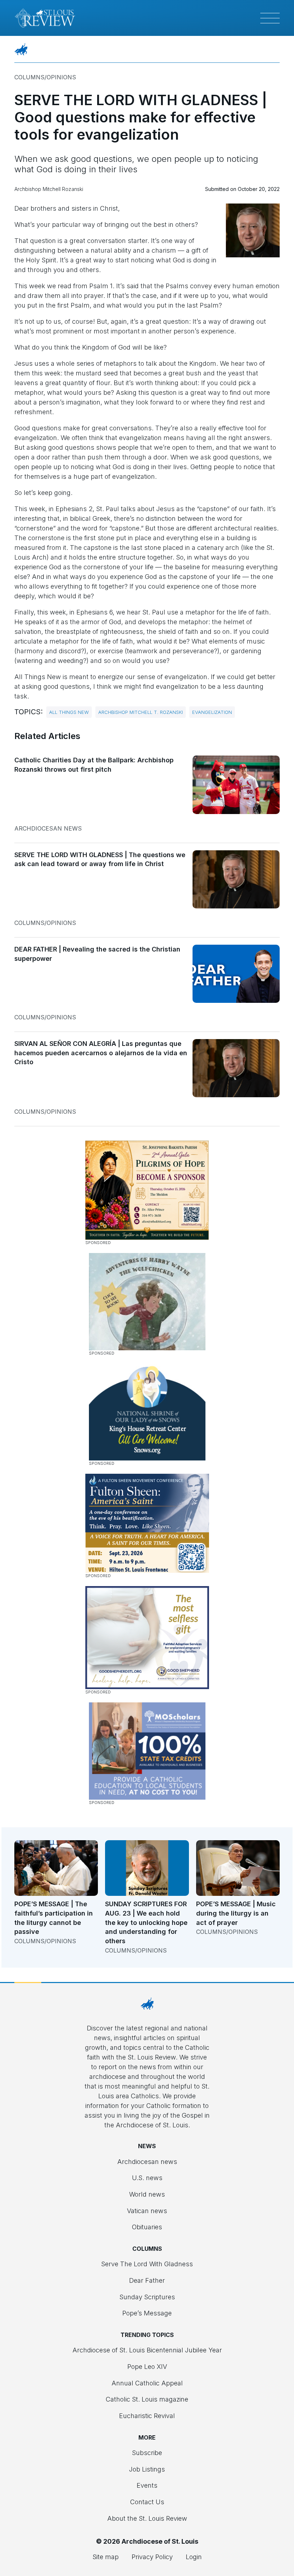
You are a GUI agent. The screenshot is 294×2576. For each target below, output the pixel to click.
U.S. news (147, 2178)
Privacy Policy (152, 2557)
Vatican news (147, 2211)
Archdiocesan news (48, 828)
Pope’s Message (147, 2313)
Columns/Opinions (45, 77)
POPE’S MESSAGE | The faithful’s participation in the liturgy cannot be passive (54, 1918)
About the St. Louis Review (147, 2518)
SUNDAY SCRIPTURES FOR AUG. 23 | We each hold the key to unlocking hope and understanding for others (146, 1922)
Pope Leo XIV (147, 2367)
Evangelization (212, 712)
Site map (106, 2557)
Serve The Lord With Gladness (147, 2264)
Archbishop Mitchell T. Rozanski (141, 712)
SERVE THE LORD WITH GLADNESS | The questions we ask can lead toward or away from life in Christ (100, 859)
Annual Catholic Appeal (147, 2383)
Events (147, 2485)
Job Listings (147, 2469)
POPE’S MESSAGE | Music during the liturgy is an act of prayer (236, 1913)
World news (147, 2194)
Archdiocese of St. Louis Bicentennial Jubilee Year (147, 2350)
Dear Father (147, 2280)
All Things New (69, 712)
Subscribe (147, 2453)
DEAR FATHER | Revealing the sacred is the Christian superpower (97, 954)
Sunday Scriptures (147, 2297)
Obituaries (147, 2227)
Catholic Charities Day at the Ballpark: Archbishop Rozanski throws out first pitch (94, 765)
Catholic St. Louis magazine (147, 2399)
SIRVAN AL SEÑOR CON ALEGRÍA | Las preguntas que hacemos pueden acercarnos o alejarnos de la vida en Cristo (101, 1053)
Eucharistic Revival (147, 2416)
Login (194, 2557)
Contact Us (147, 2502)
